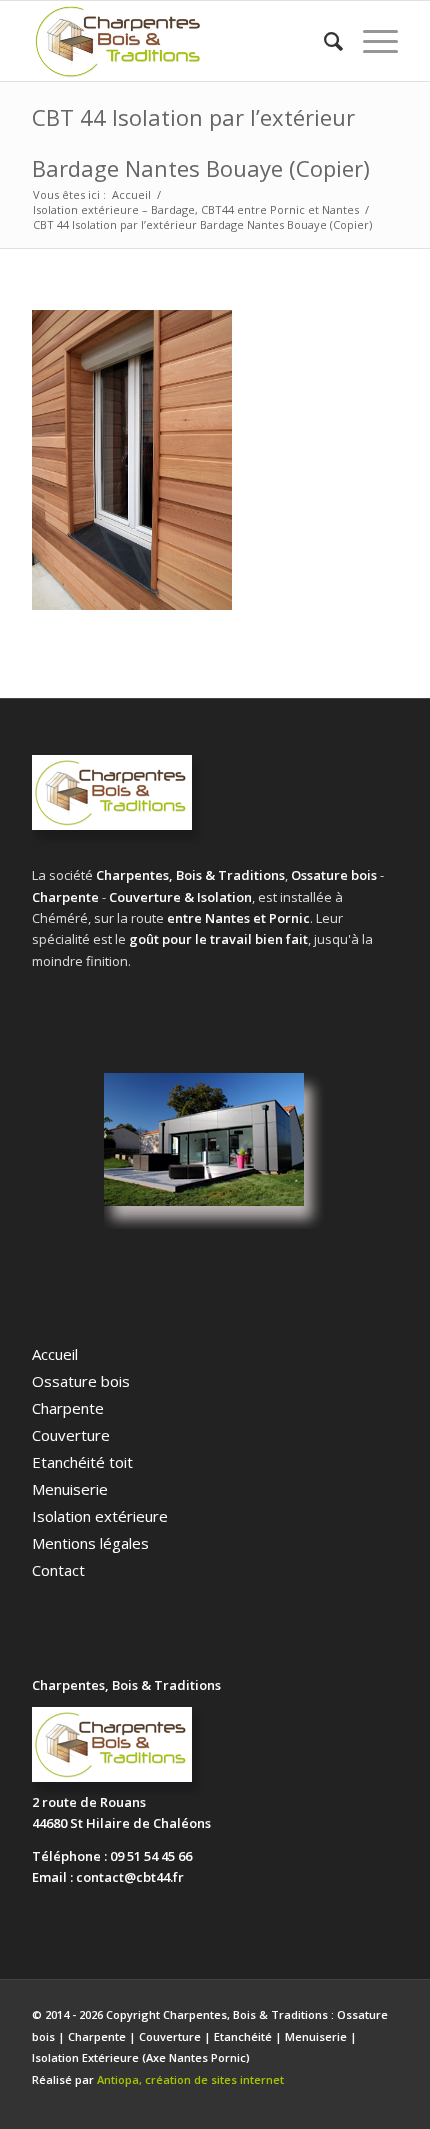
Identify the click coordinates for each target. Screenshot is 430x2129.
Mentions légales (90, 1543)
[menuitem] (323, 41)
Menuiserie (70, 1489)
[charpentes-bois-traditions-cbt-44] (178, 41)
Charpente (68, 1408)
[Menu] (370, 41)
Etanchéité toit (82, 1462)
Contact (58, 1570)
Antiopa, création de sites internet (190, 2079)
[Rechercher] (323, 41)
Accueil (55, 1354)
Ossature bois (81, 1381)
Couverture (71, 1435)
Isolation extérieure (100, 1516)
